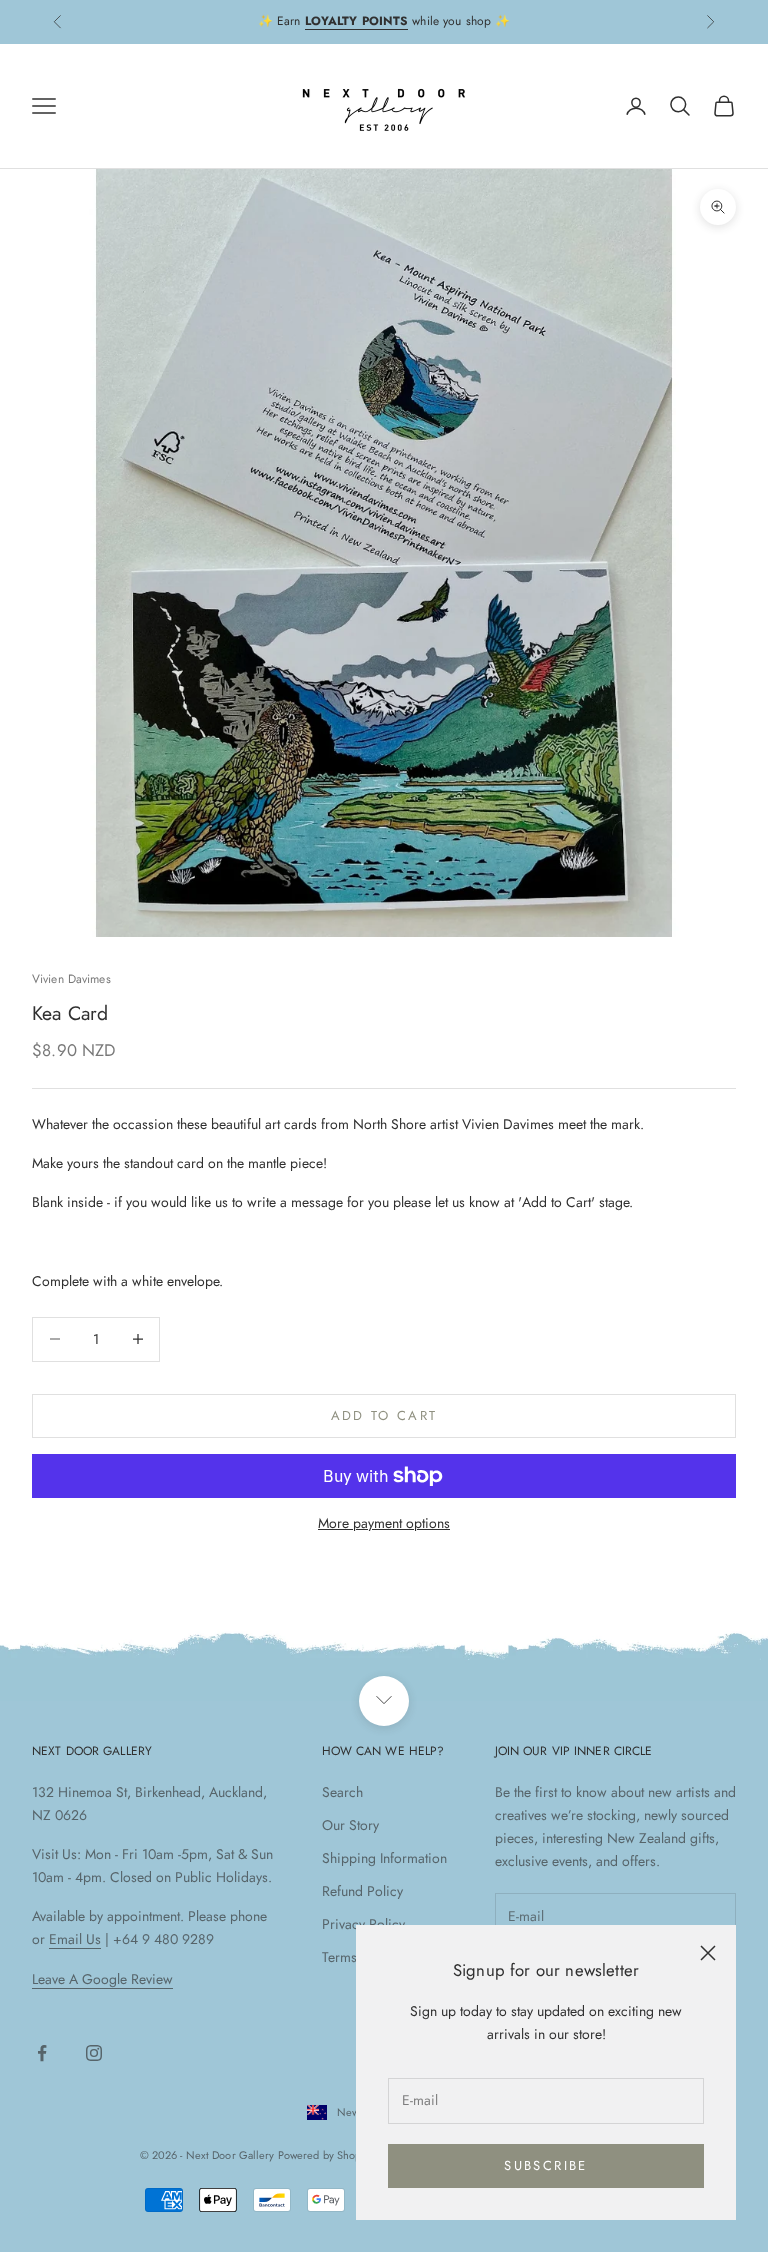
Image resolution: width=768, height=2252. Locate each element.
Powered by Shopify (325, 2155)
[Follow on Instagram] (94, 2053)
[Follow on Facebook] (42, 2053)
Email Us (75, 1939)
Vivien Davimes (71, 979)
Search (342, 1792)
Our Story (350, 1825)
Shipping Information (384, 1858)
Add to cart (384, 1415)
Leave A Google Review (102, 1979)
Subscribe (545, 2165)
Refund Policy (362, 1891)
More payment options (384, 1523)
